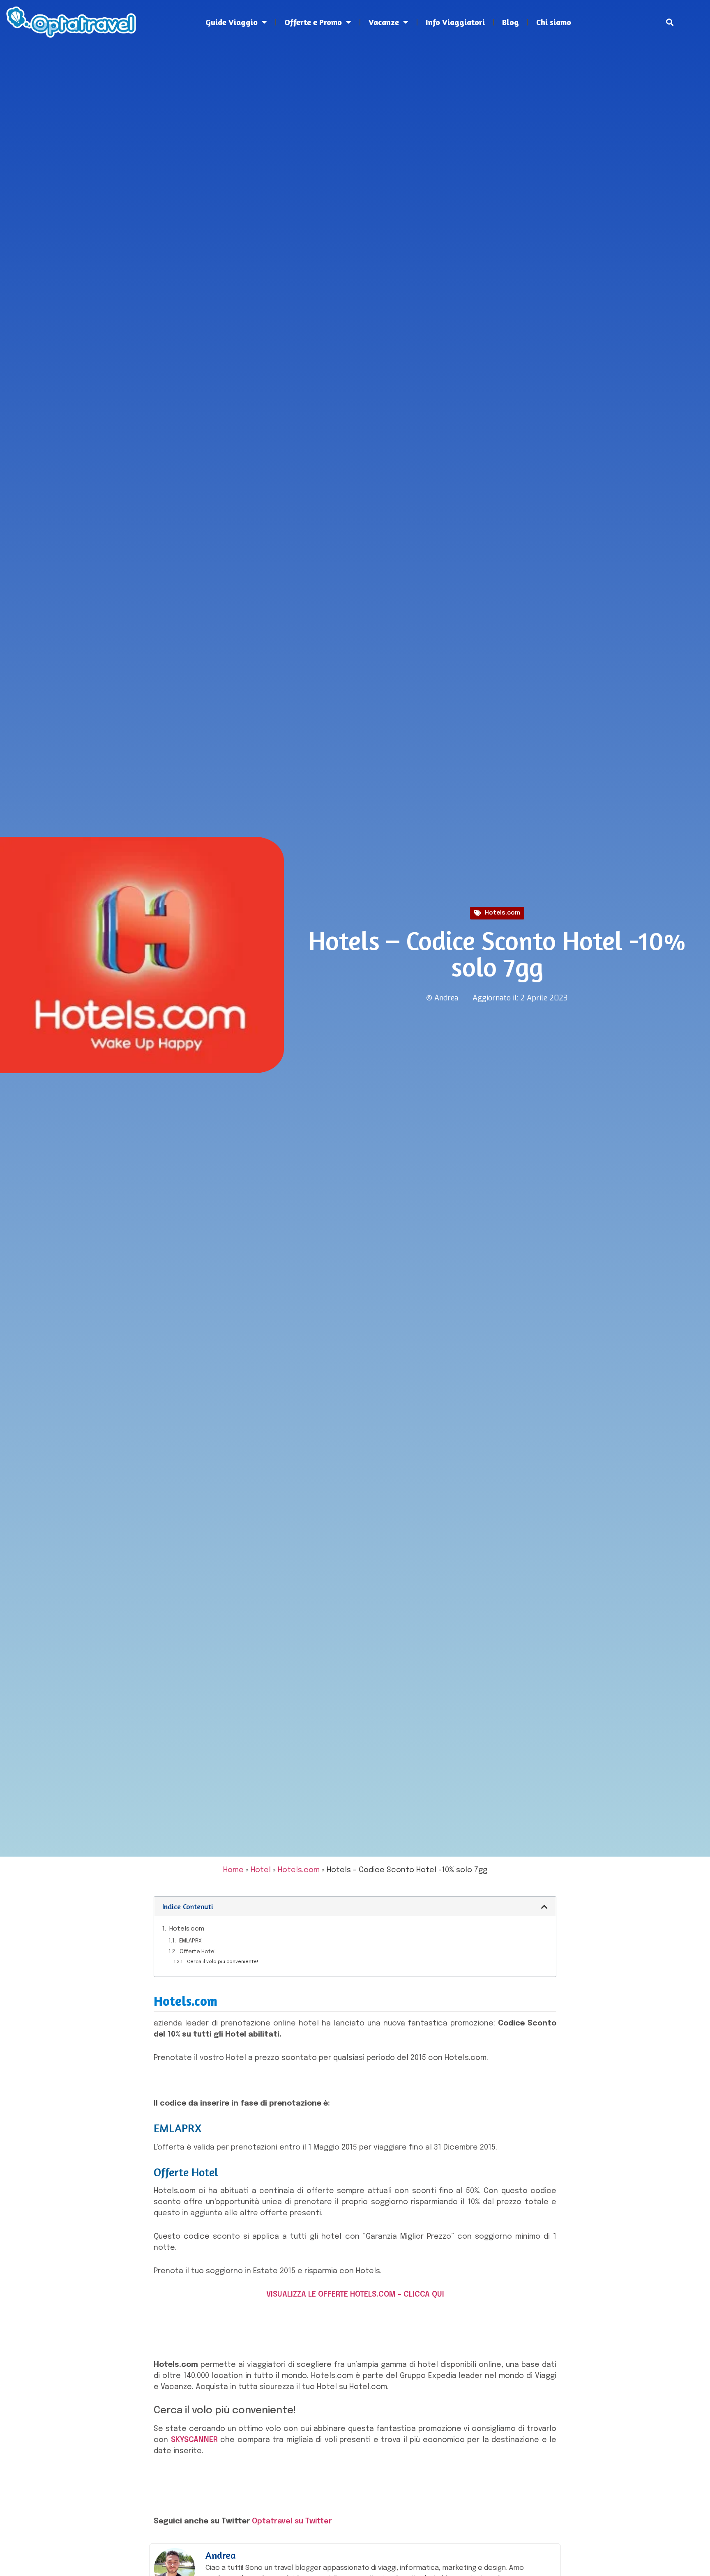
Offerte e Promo (313, 22)
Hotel (261, 1870)
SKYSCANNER (194, 2440)
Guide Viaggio (232, 22)
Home (233, 1870)
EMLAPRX (190, 1941)
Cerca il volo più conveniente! (222, 1962)
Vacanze (384, 22)
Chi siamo (554, 22)
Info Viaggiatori (455, 22)
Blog (511, 22)
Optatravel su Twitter (292, 2521)
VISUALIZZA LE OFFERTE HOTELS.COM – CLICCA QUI (355, 2295)
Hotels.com (503, 913)
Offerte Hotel (198, 1952)
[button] (670, 22)
